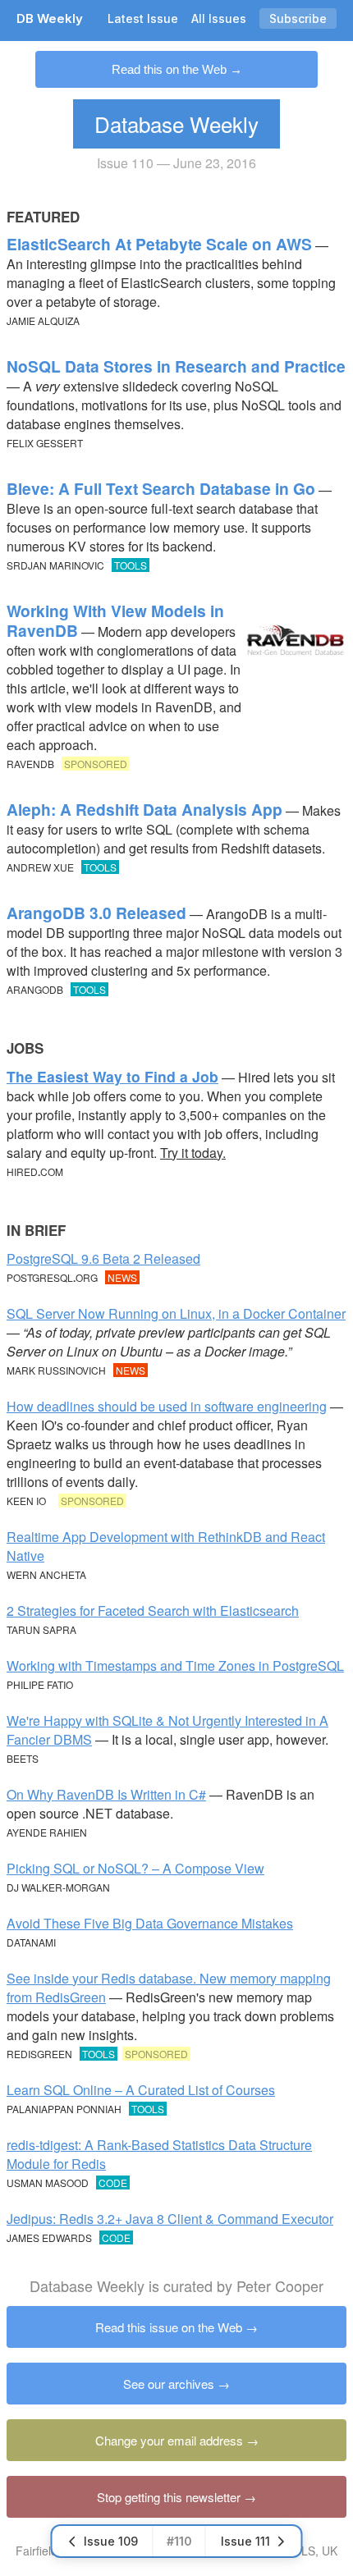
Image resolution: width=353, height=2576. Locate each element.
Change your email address (169, 2440)
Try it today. (193, 1153)
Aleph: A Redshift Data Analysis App (144, 809)
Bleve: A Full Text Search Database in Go (161, 488)
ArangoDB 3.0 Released (96, 913)
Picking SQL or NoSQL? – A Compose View (135, 1868)
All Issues (219, 18)
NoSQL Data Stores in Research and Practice (176, 366)
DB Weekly (50, 18)
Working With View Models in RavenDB (115, 620)
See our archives (169, 2384)
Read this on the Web (169, 69)
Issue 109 (111, 2541)
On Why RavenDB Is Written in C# (106, 1794)
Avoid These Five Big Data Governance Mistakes (150, 1923)
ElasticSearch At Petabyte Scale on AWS (159, 244)
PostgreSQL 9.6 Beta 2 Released (103, 1258)
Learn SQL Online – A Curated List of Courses (141, 2090)
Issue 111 (245, 2541)
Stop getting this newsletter (169, 2497)
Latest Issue (143, 18)
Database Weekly (176, 124)
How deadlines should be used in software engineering (167, 1406)
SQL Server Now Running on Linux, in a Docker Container (176, 1313)
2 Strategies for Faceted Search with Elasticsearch (153, 1611)
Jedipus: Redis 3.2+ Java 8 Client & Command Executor (170, 2219)
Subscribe (298, 18)
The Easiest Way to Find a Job (112, 1076)
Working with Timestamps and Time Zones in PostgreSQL (175, 1665)
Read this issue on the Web (169, 2327)
